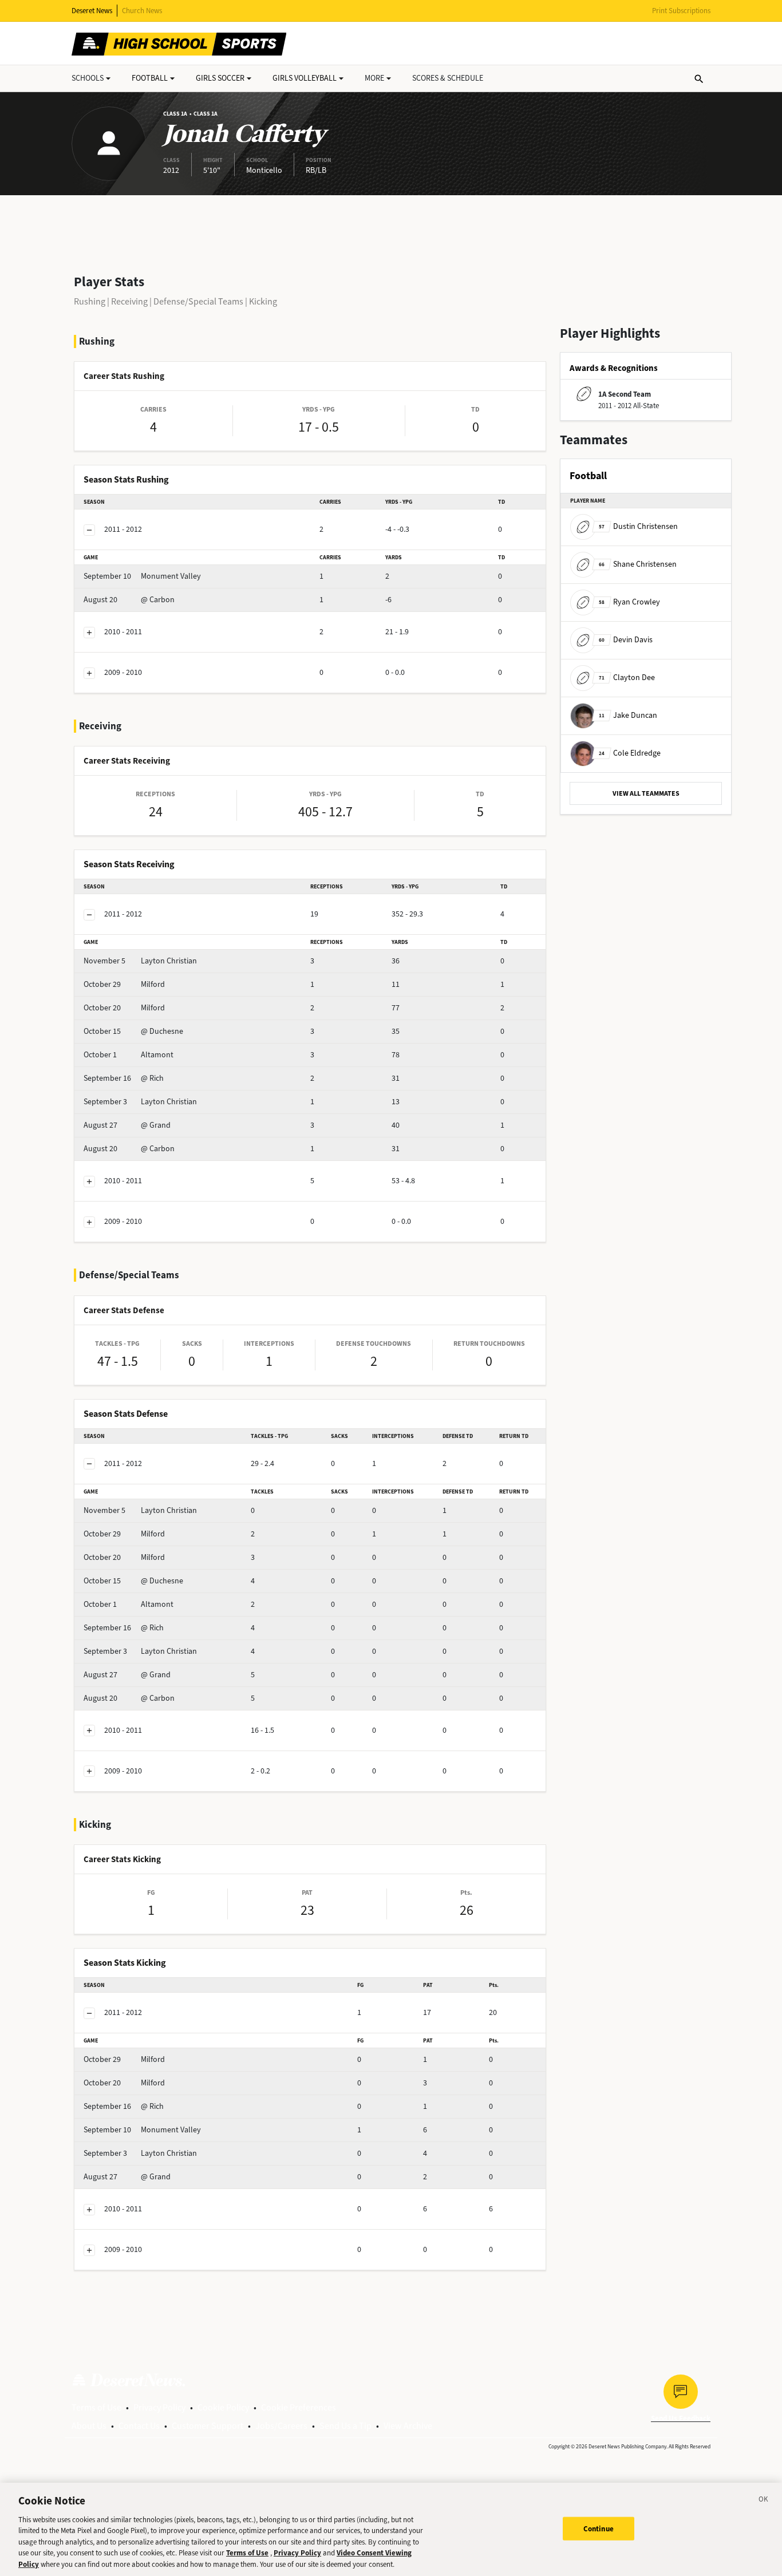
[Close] (764, 2501)
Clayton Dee (627, 677)
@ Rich (124, 1078)
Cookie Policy (223, 2407)
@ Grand (127, 1125)
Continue (599, 2528)
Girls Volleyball (305, 78)
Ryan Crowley (629, 602)
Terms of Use (96, 2407)
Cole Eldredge (630, 753)
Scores (448, 78)
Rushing (90, 301)
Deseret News (92, 11)
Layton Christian (140, 961)
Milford (124, 984)
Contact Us (139, 2426)
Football (150, 78)
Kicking (263, 301)
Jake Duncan (628, 715)
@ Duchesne (133, 1031)
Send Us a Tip (345, 2426)
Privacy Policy (159, 2407)
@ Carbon (129, 600)
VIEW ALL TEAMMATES (646, 793)
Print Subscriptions (681, 11)
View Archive (408, 2426)
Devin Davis (626, 640)
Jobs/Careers (281, 2426)
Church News (142, 11)
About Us (89, 2426)
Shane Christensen (638, 564)
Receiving (129, 301)
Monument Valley (142, 576)
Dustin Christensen (638, 526)
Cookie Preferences (299, 2407)
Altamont (129, 1055)
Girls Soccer (220, 78)
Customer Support (208, 2426)
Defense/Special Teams (198, 301)
